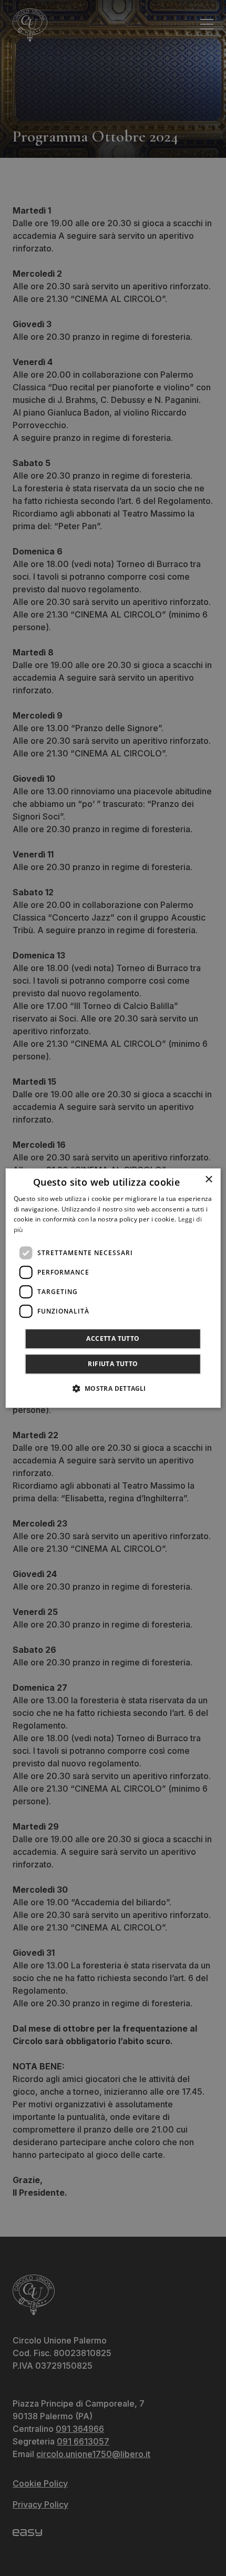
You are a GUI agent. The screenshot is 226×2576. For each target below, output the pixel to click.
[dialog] (113, 1288)
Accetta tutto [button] (113, 1338)
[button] (113, 1388)
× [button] (208, 1180)
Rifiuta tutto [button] (113, 1364)
